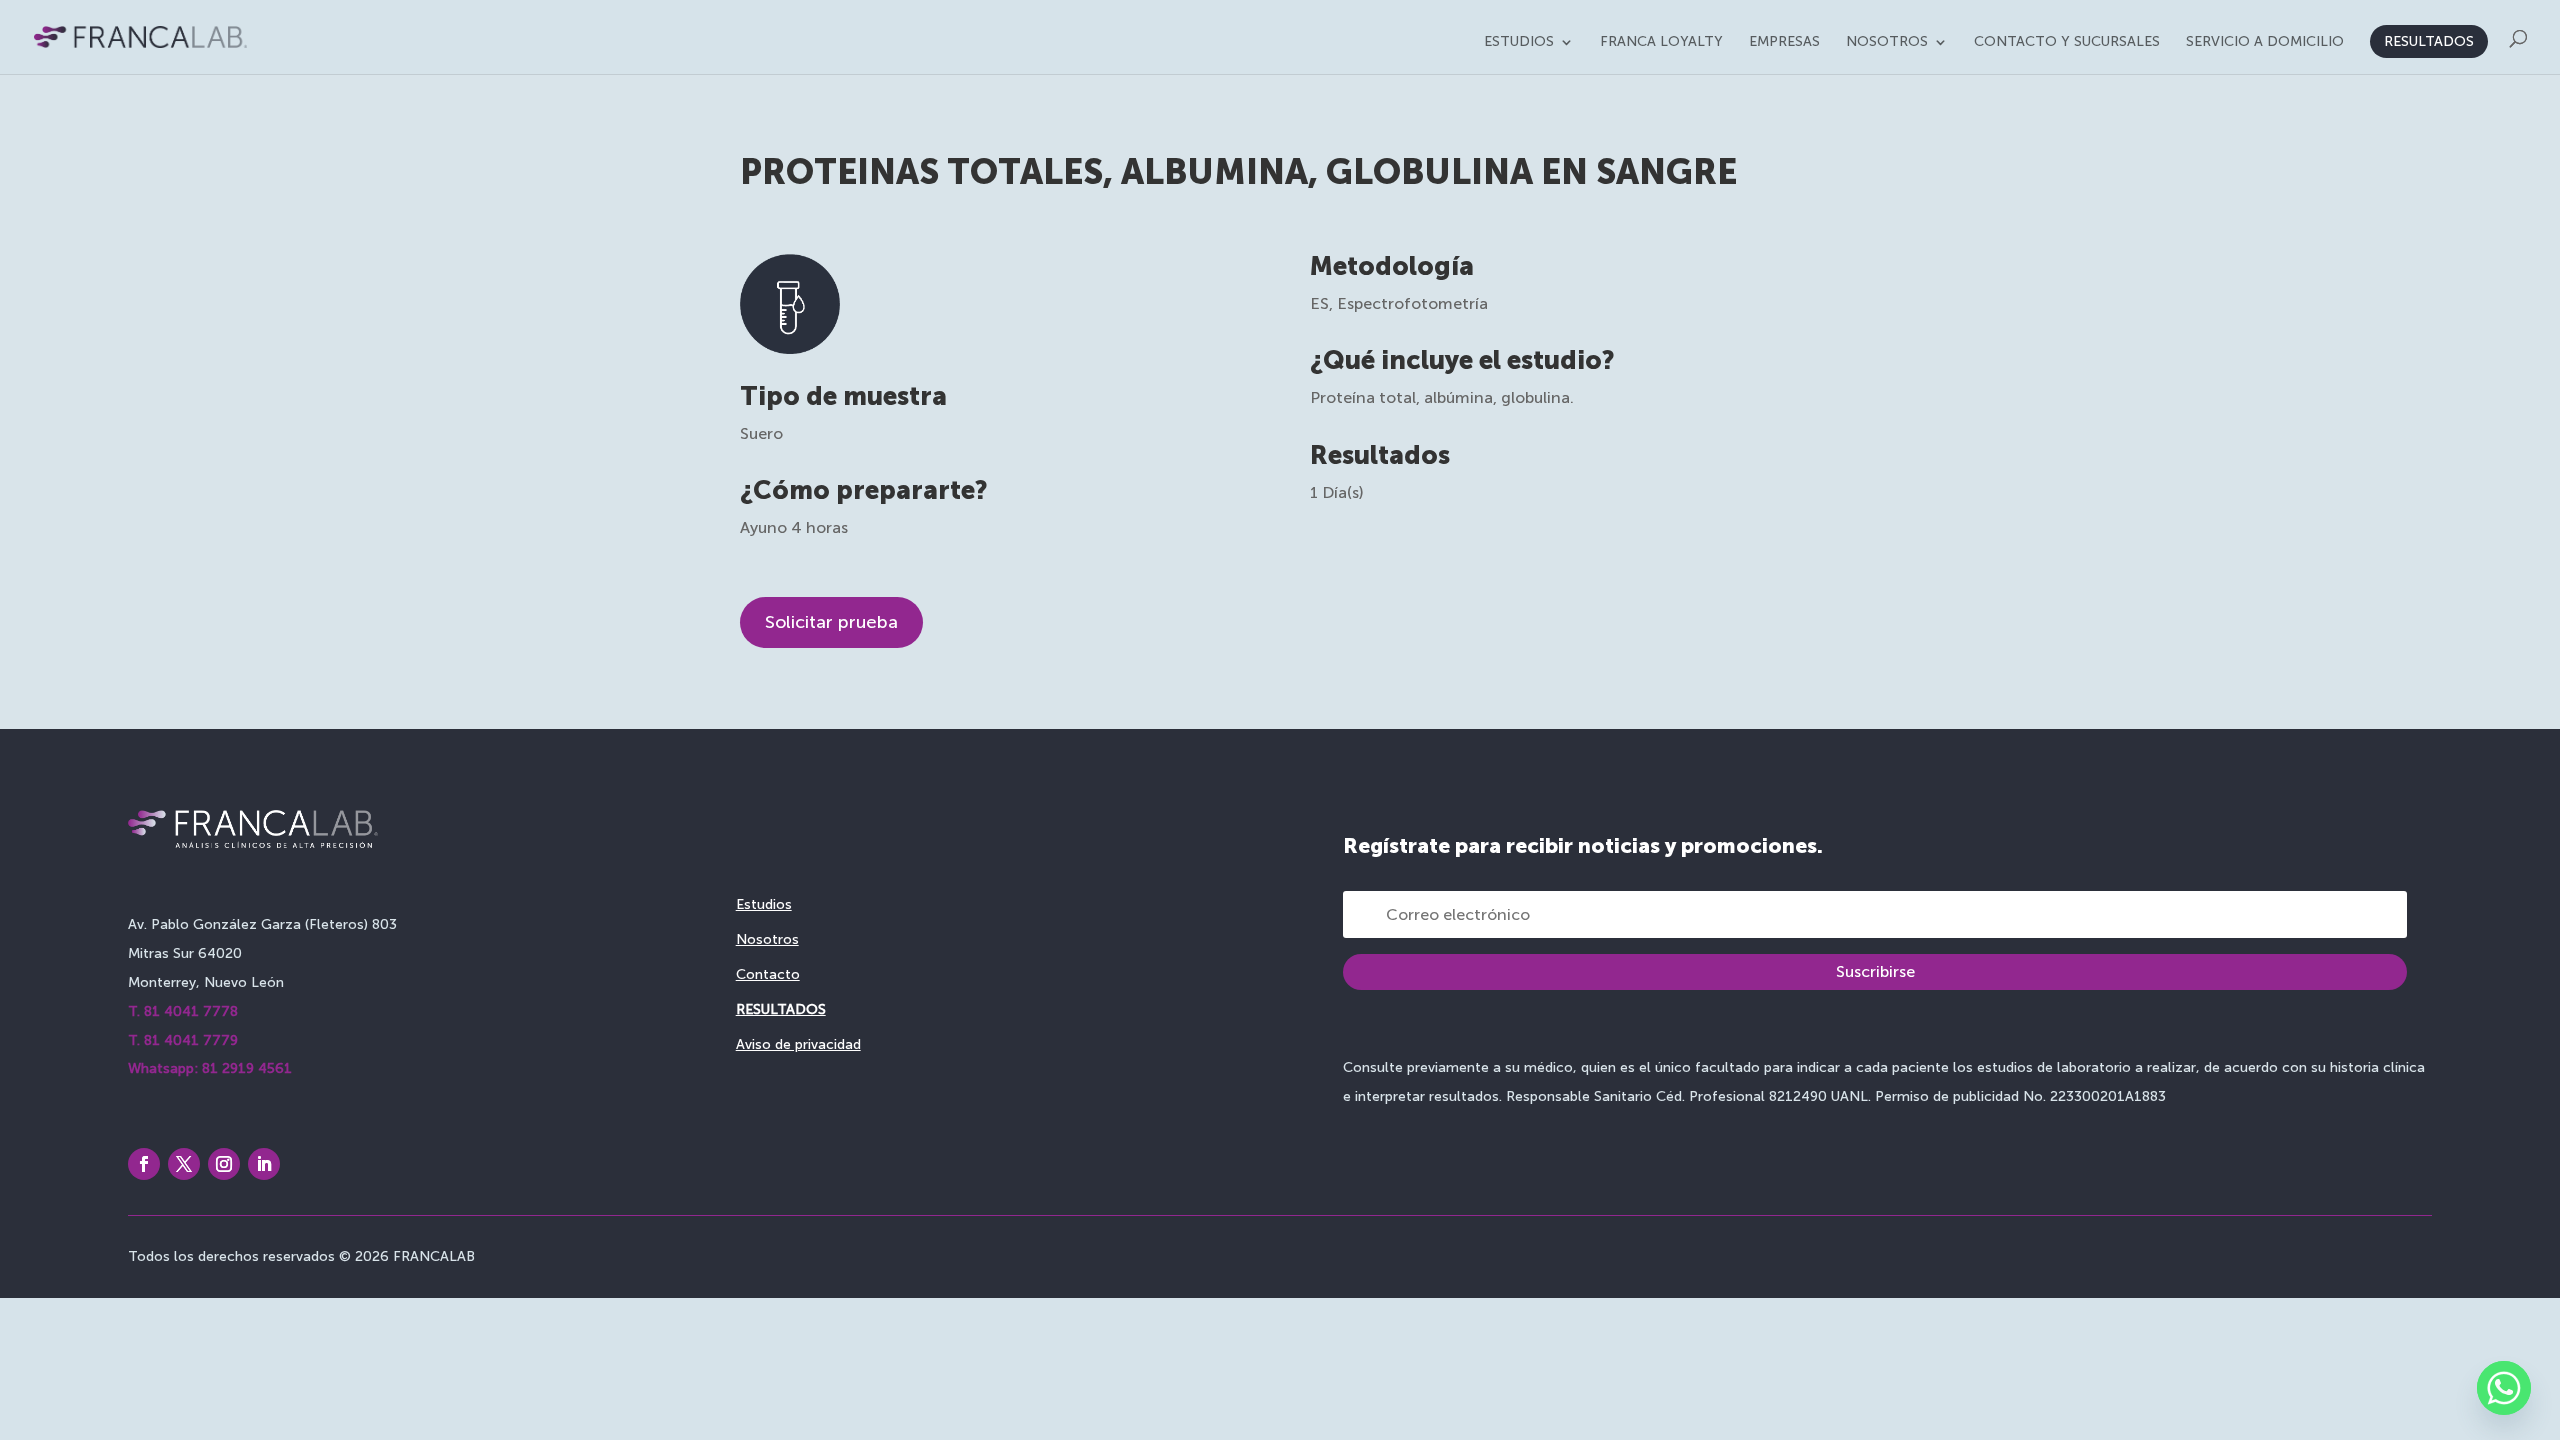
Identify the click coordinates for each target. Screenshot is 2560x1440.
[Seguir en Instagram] (224, 1164)
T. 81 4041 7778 (183, 1011)
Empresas (1784, 42)
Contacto (768, 974)
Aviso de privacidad (798, 1044)
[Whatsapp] (2504, 1388)
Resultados (2429, 41)
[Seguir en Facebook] (144, 1164)
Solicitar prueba (831, 622)
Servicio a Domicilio (2265, 42)
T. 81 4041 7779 (183, 1040)
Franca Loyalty (1661, 42)
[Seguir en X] (184, 1164)
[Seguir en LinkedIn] (264, 1164)
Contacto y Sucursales (2067, 42)
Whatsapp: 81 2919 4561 (210, 1068)
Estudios (1519, 42)
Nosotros (1887, 42)
